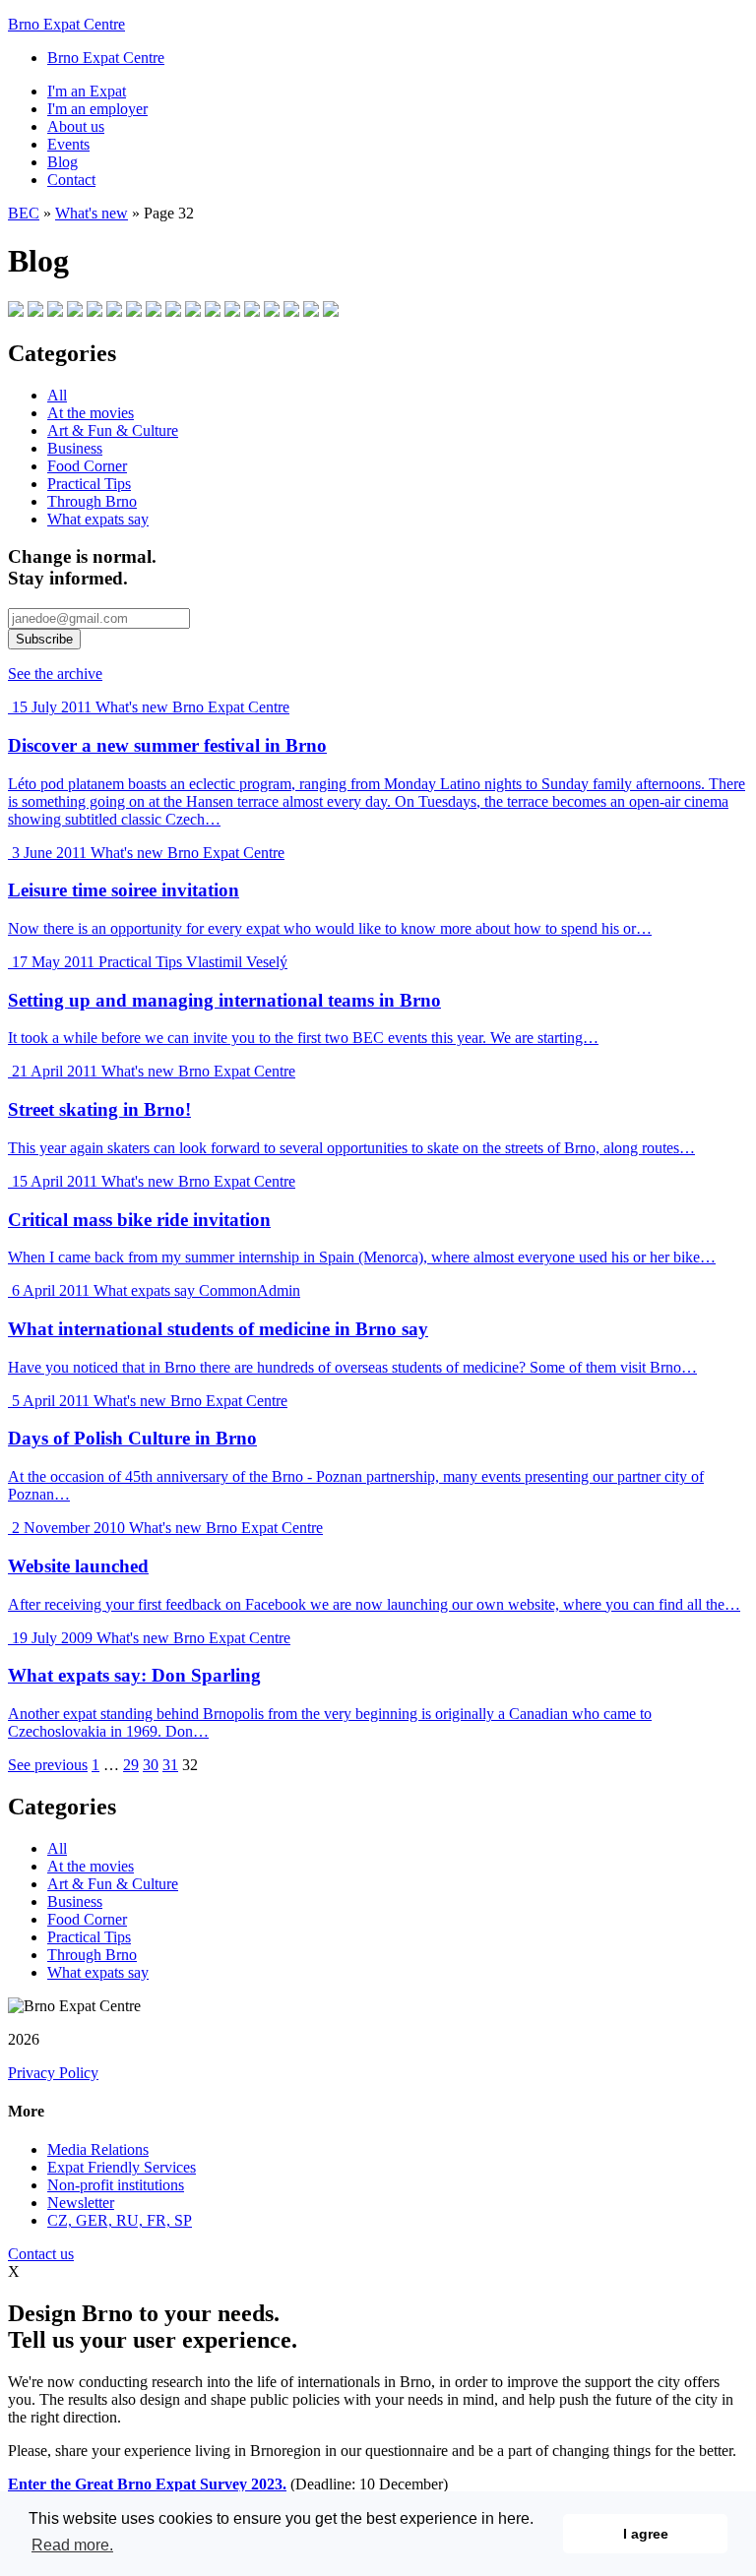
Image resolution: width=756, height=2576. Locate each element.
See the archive (55, 674)
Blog (63, 162)
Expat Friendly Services (122, 2167)
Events (68, 144)
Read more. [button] (72, 2545)
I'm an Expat (87, 91)
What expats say (98, 519)
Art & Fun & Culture (113, 430)
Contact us (41, 2254)
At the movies (91, 413)
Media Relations (98, 2149)
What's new (92, 213)
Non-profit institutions (116, 2185)
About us (76, 126)
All (57, 395)
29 (131, 1765)
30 (151, 1765)
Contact (71, 180)
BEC (24, 213)
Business (75, 448)
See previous (48, 1765)
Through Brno (92, 501)
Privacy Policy (53, 2073)
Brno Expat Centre (66, 24)
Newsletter (81, 2203)
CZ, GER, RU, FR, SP (120, 2220)
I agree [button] (646, 2534)
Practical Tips (89, 484)
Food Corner (87, 466)
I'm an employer (97, 109)
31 (170, 1765)
